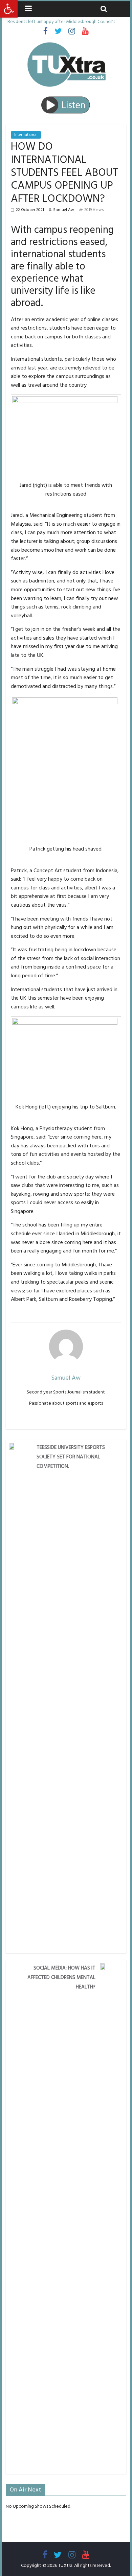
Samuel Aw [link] (64, 210)
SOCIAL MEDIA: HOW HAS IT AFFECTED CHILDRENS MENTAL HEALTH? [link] (61, 1977)
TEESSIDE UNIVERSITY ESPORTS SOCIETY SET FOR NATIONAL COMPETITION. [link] (71, 1457)
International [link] (26, 135)
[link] (9, 9)
